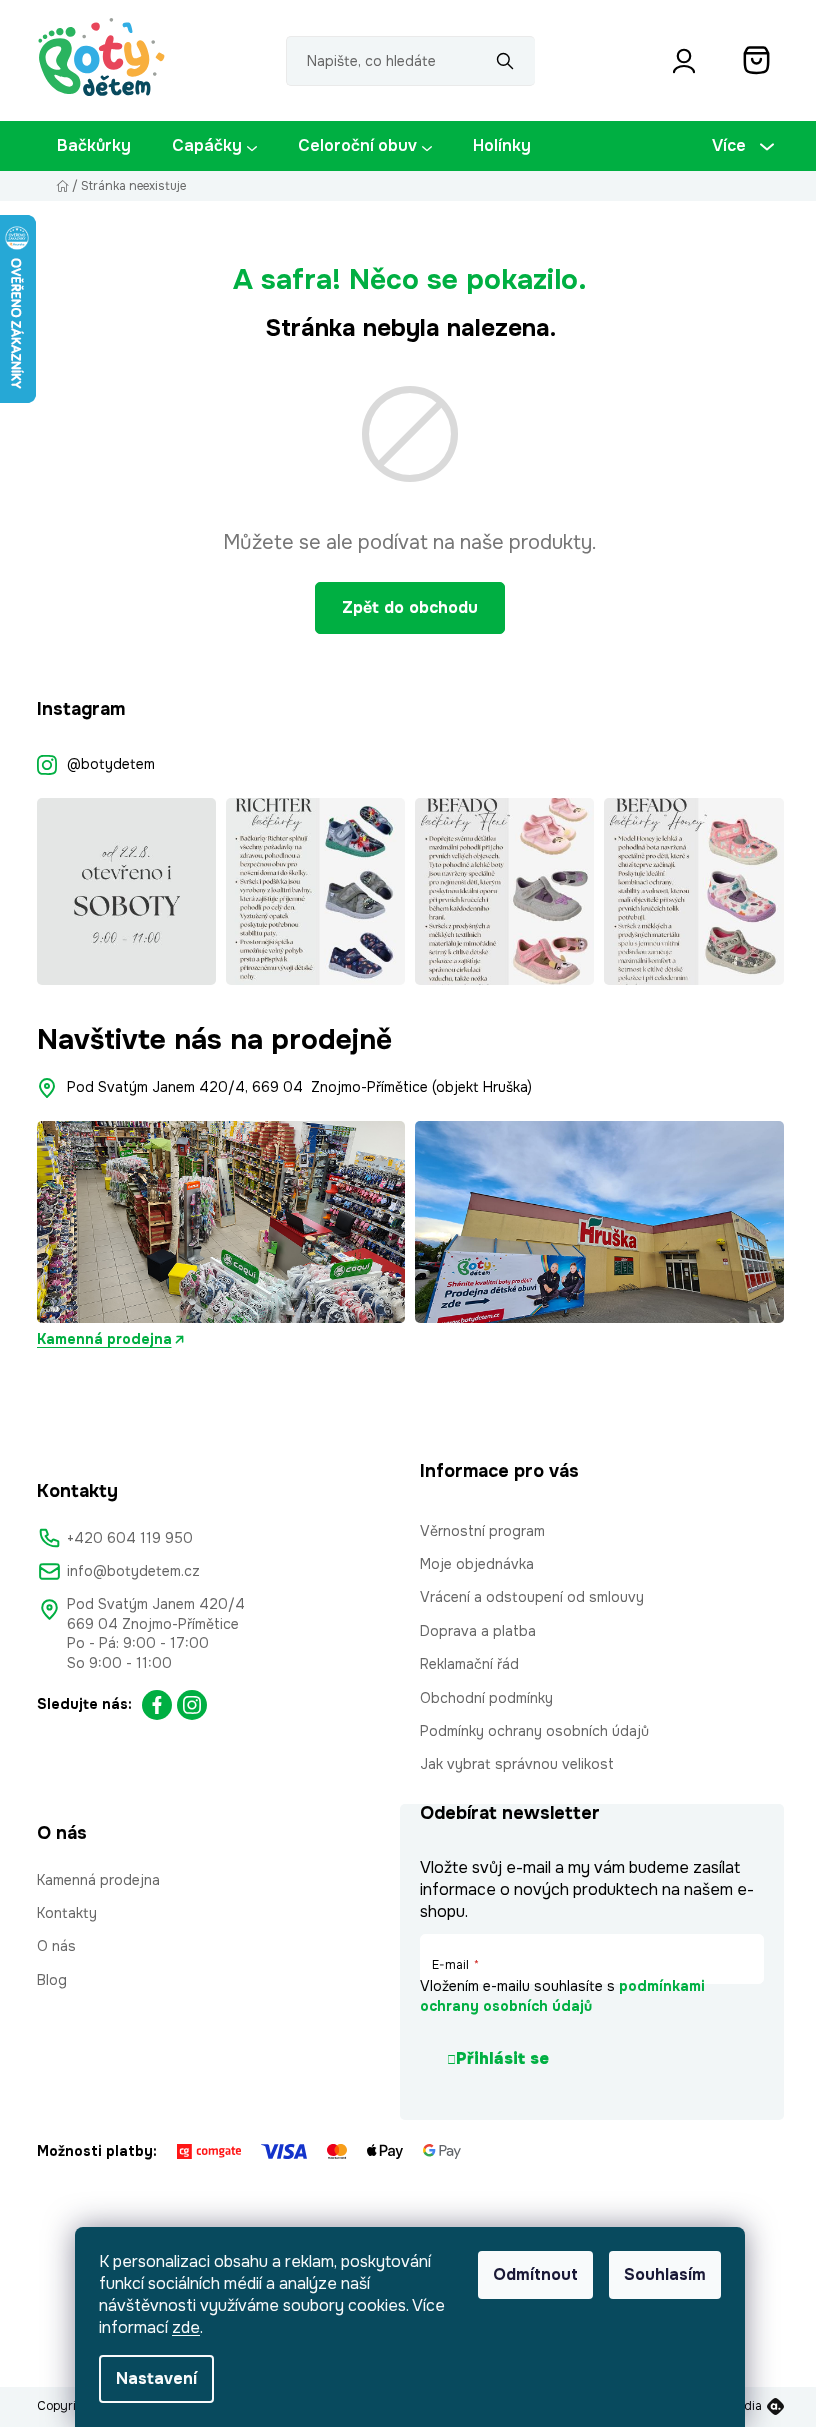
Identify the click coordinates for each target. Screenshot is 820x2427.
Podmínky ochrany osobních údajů (534, 1731)
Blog (52, 1980)
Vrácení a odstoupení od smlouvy (532, 1597)
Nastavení (156, 2378)
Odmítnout (535, 2274)
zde (186, 2327)
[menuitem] (94, 146)
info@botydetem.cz (133, 1571)
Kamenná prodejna (104, 1339)
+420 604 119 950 (130, 1538)
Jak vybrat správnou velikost (517, 1764)
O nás (56, 1946)
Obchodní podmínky (486, 1698)
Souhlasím (665, 2274)
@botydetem (111, 764)
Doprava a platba (478, 1631)
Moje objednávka (477, 1564)
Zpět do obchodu (410, 607)
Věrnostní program (482, 1531)
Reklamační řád (469, 1664)
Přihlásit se (502, 2058)
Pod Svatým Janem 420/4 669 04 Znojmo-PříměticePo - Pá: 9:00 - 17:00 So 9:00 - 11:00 (156, 1633)
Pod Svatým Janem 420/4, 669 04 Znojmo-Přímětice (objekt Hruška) (299, 1087)
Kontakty (67, 1913)
